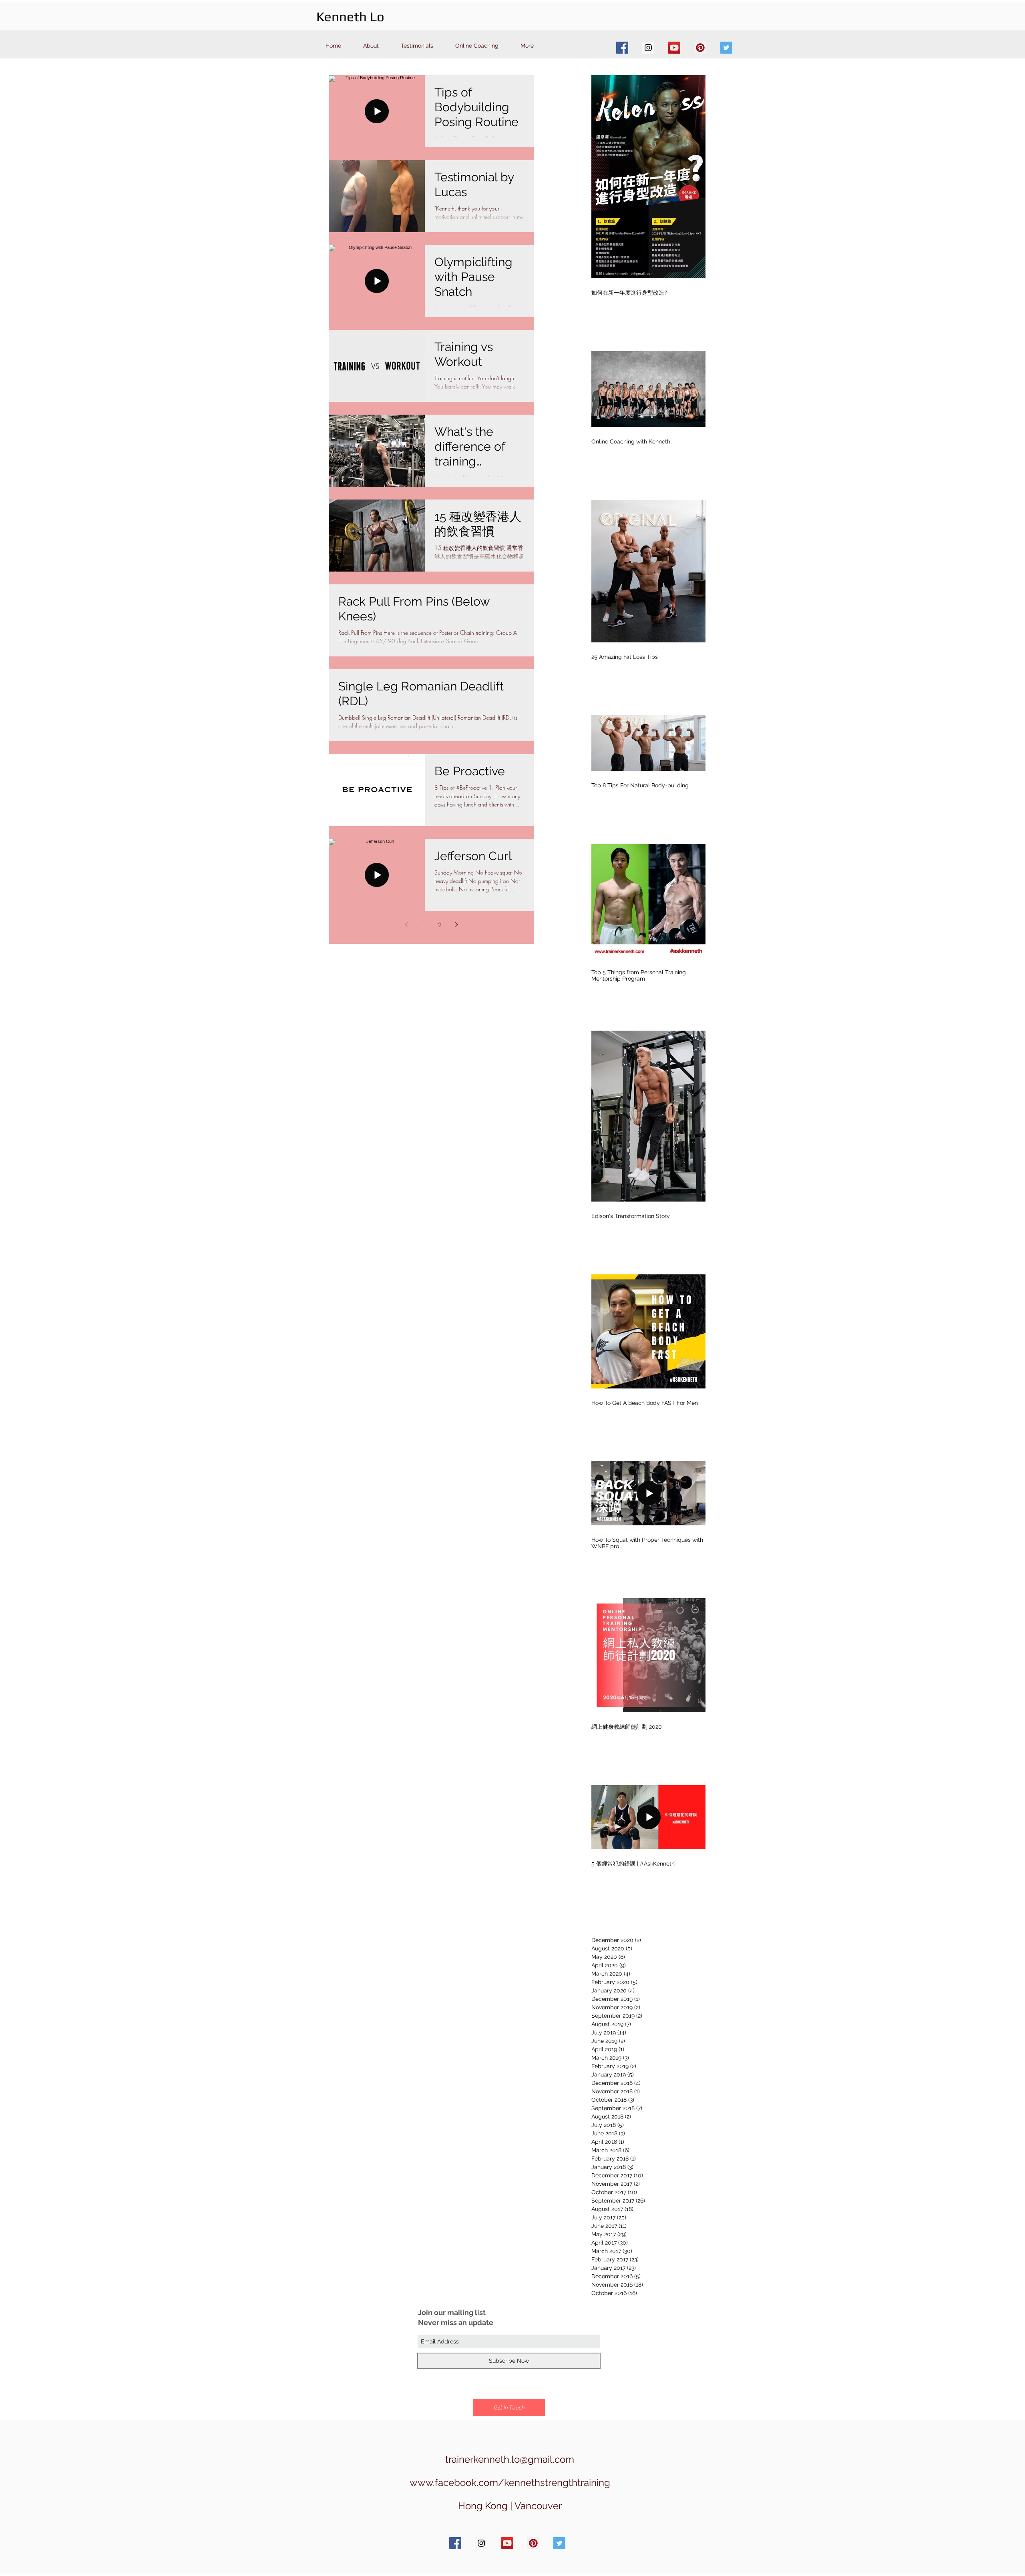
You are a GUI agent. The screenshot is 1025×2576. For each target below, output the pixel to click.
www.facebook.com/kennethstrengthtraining (510, 2483)
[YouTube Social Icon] (674, 48)
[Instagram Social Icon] (648, 48)
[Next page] (456, 925)
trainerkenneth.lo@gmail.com (510, 2459)
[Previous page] (406, 925)
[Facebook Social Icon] (622, 48)
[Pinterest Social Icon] (700, 48)
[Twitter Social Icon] (726, 48)
